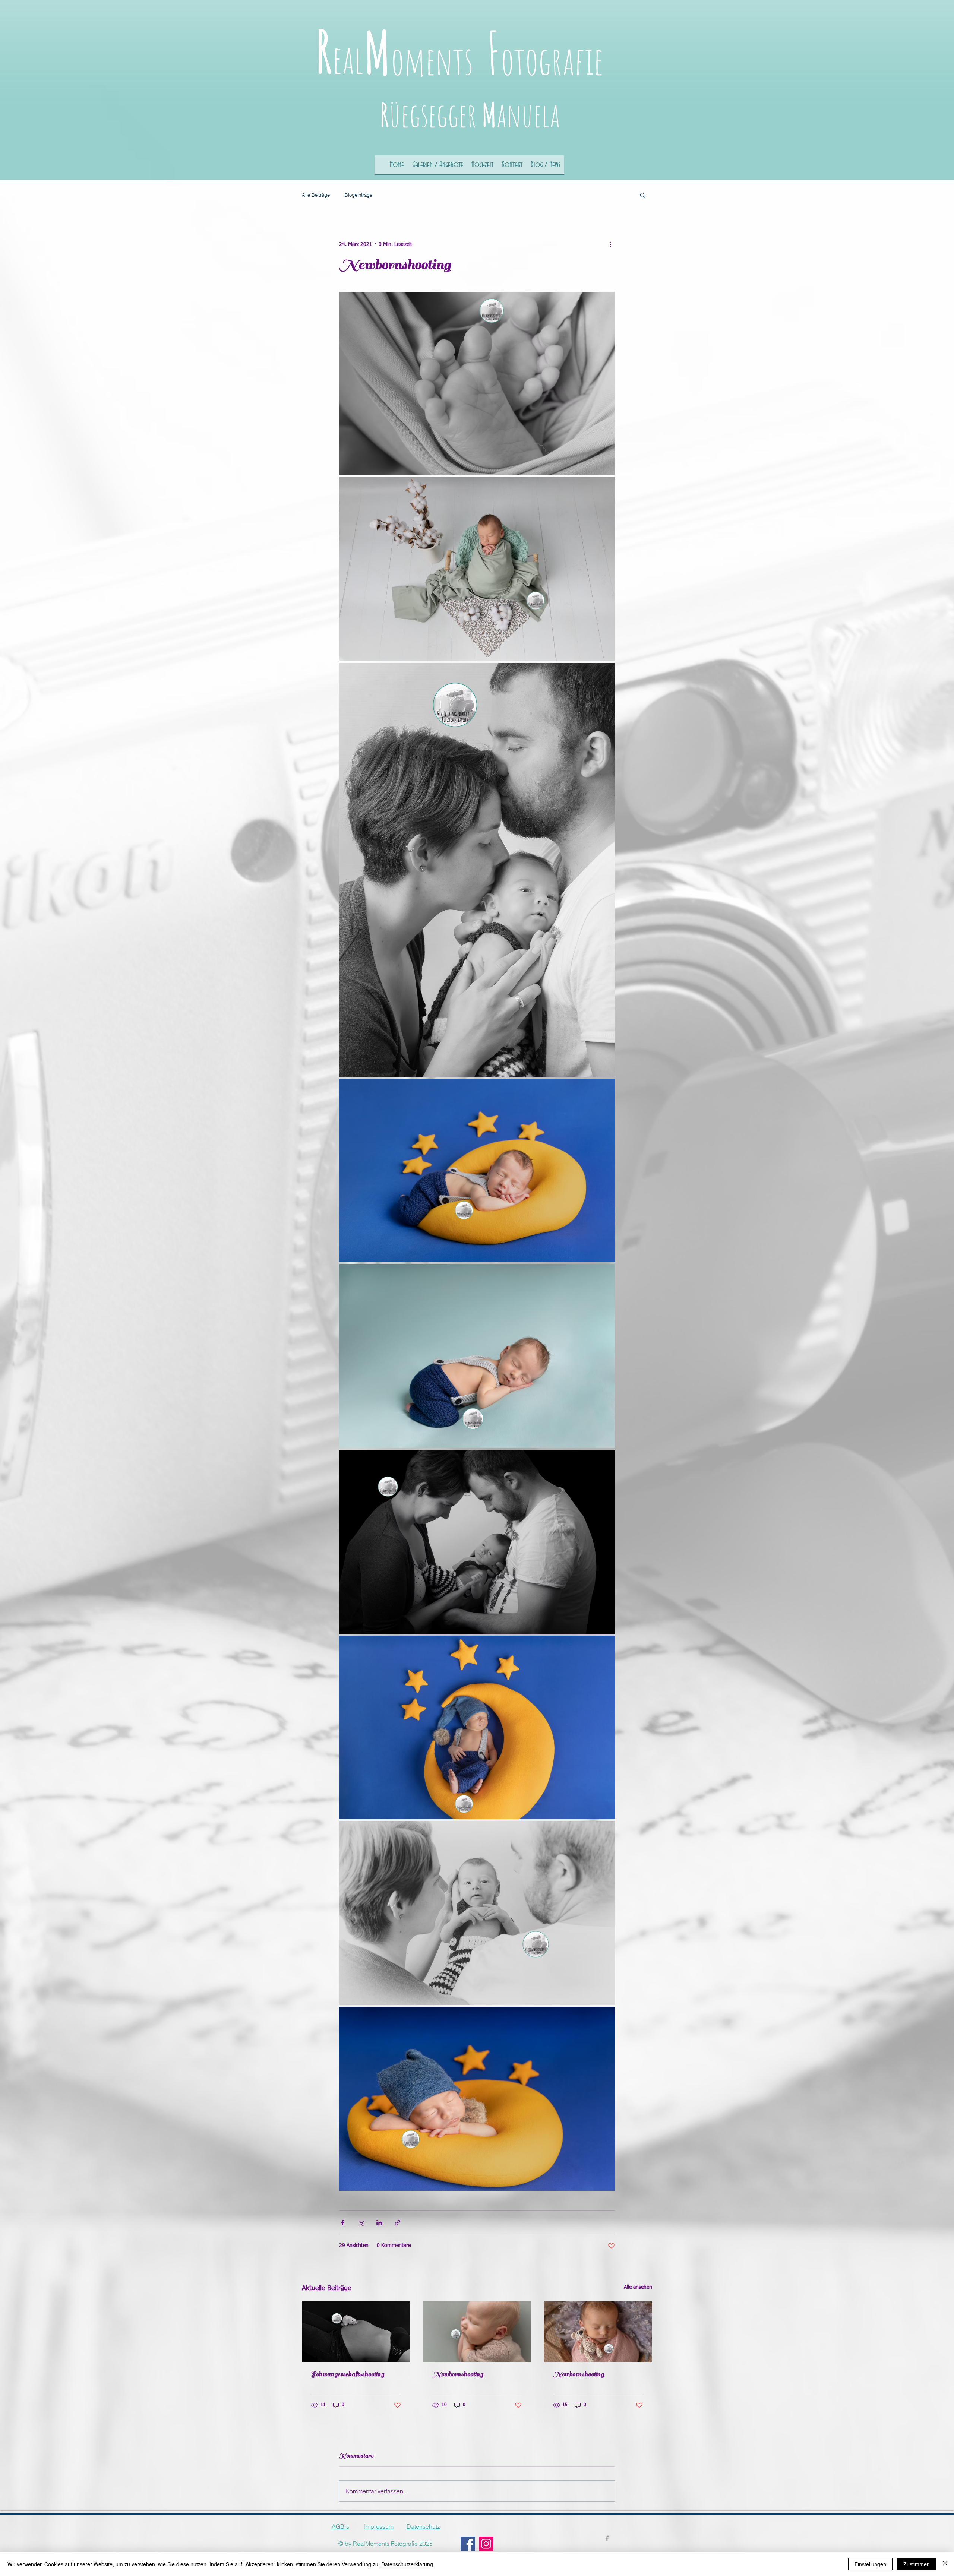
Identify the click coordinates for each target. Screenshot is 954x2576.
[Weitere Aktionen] (610, 244)
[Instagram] (486, 2544)
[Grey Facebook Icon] (607, 2538)
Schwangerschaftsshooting (348, 2374)
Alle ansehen (638, 2287)
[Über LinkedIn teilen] (379, 2223)
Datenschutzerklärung (407, 2564)
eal (348, 59)
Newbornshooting (458, 2374)
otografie (552, 60)
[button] (643, 195)
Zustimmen (917, 2564)
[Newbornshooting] (477, 2332)
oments (432, 60)
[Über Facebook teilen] (343, 2223)
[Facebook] (468, 2544)
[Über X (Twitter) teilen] (361, 2223)
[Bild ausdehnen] (477, 384)
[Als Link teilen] (397, 2223)
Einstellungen (870, 2564)
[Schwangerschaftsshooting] (356, 2332)
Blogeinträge (358, 195)
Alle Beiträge (316, 195)
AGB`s (340, 2526)
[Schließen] (945, 2564)
